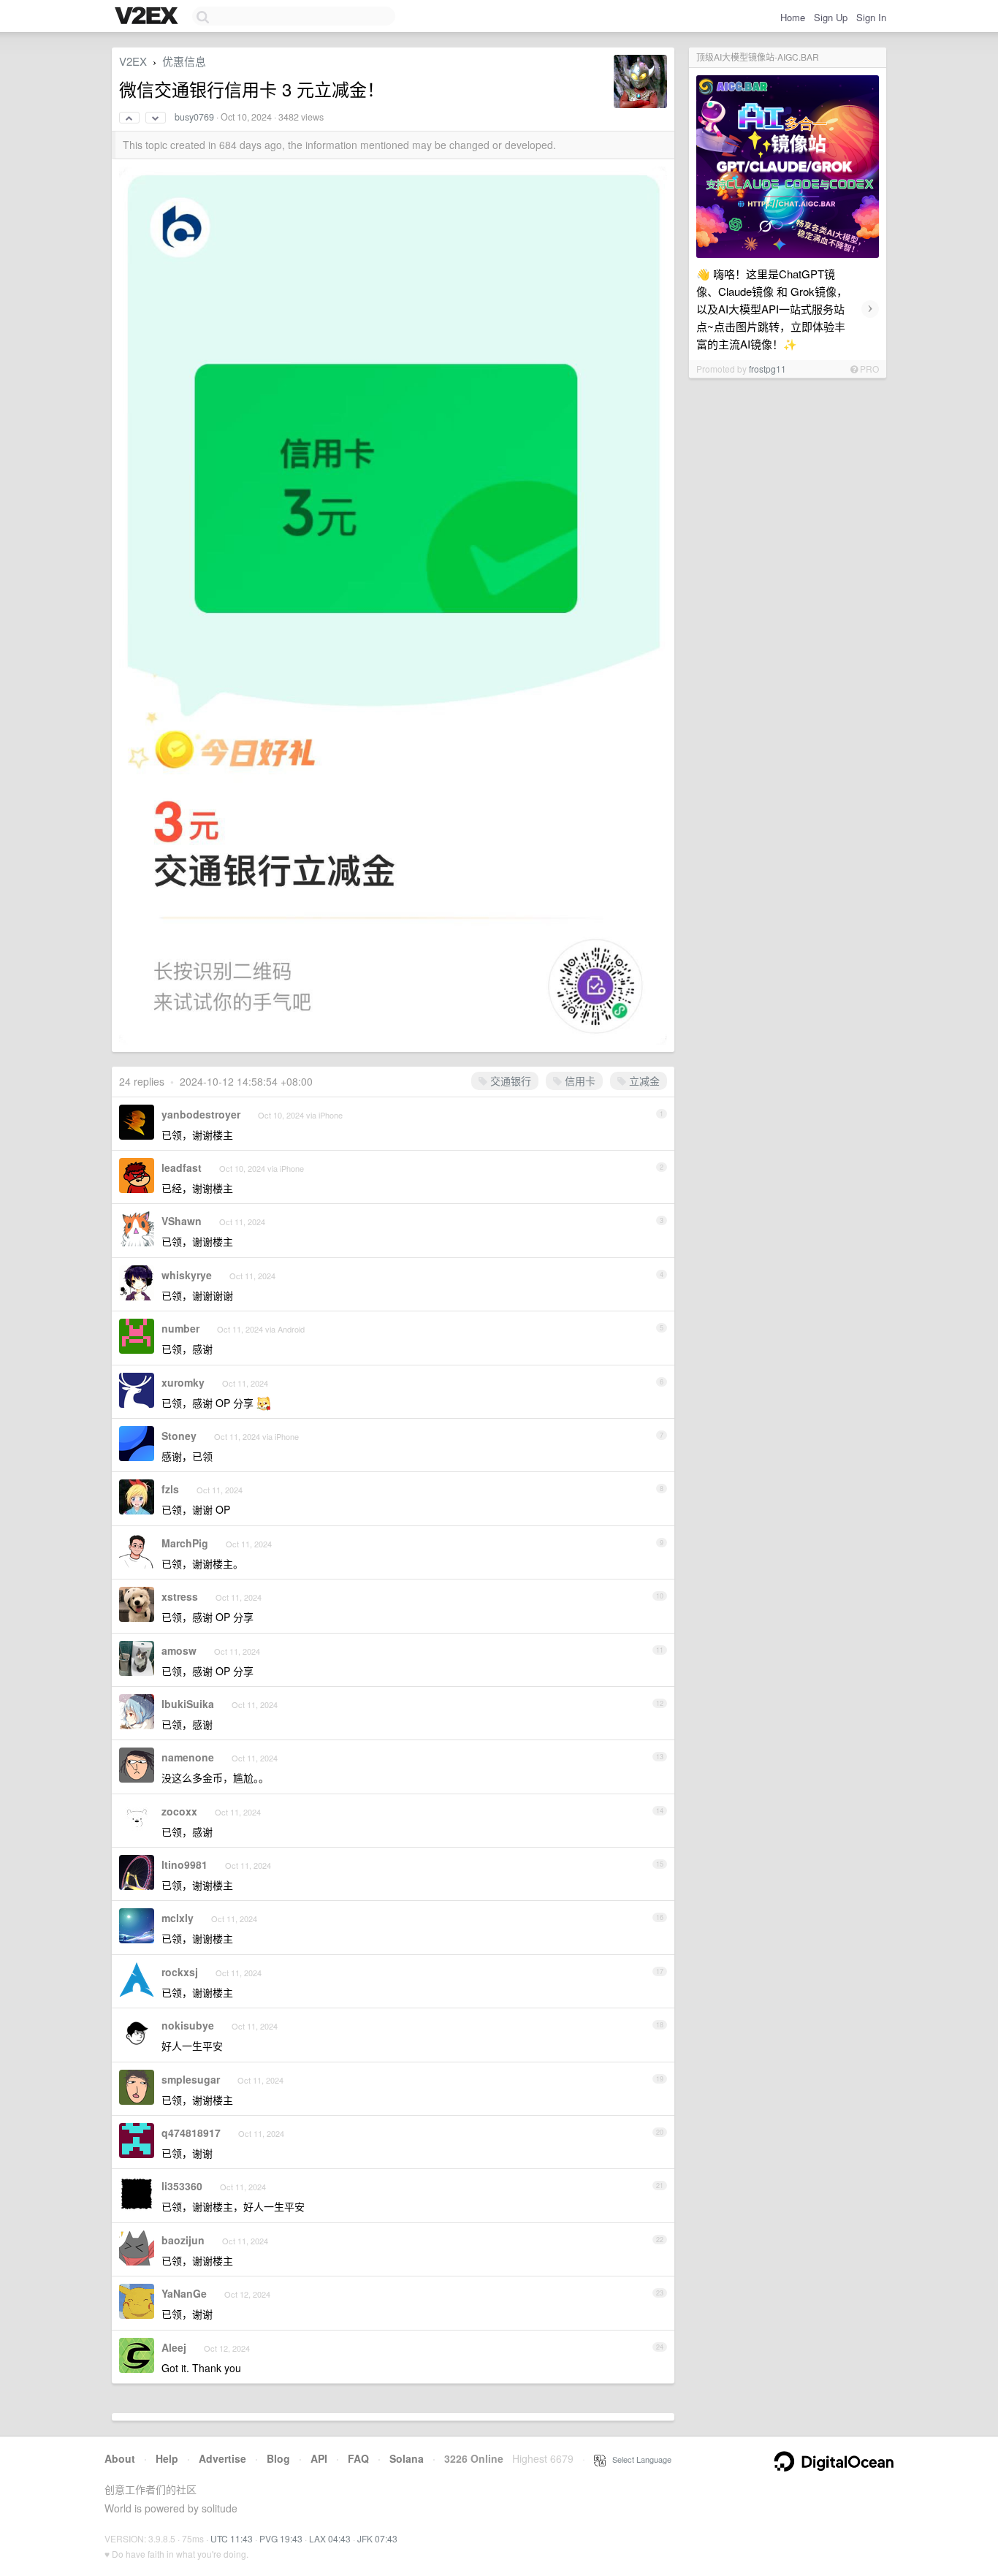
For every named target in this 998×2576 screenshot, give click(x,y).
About (120, 2458)
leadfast (182, 1167)
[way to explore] (148, 17)
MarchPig (185, 1543)
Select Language (639, 2459)
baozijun (183, 2240)
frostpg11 (767, 369)
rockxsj (180, 1972)
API (319, 2458)
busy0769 (194, 117)
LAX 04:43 (330, 2538)
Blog (278, 2458)
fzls (170, 1489)
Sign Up (831, 17)
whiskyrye (187, 1275)
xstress (180, 1596)
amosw (179, 1650)
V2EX (133, 61)
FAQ (358, 2458)
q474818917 (191, 2133)
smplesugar (191, 2079)
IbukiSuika (188, 1704)
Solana (407, 2458)
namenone (188, 1757)
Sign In (871, 17)
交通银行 (509, 1081)
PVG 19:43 (281, 2538)
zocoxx (179, 1811)
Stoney (179, 1436)
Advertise (222, 2458)
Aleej (174, 2347)
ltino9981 (184, 1864)
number (180, 1328)
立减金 (643, 1081)
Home (793, 17)
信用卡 (579, 1081)
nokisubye (188, 2025)
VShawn (182, 1221)
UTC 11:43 (232, 2538)
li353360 (182, 2186)
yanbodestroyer (201, 1114)
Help (167, 2458)
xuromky (183, 1382)
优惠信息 (184, 61)
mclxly (178, 1918)
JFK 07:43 (377, 2538)
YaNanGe (184, 2293)
